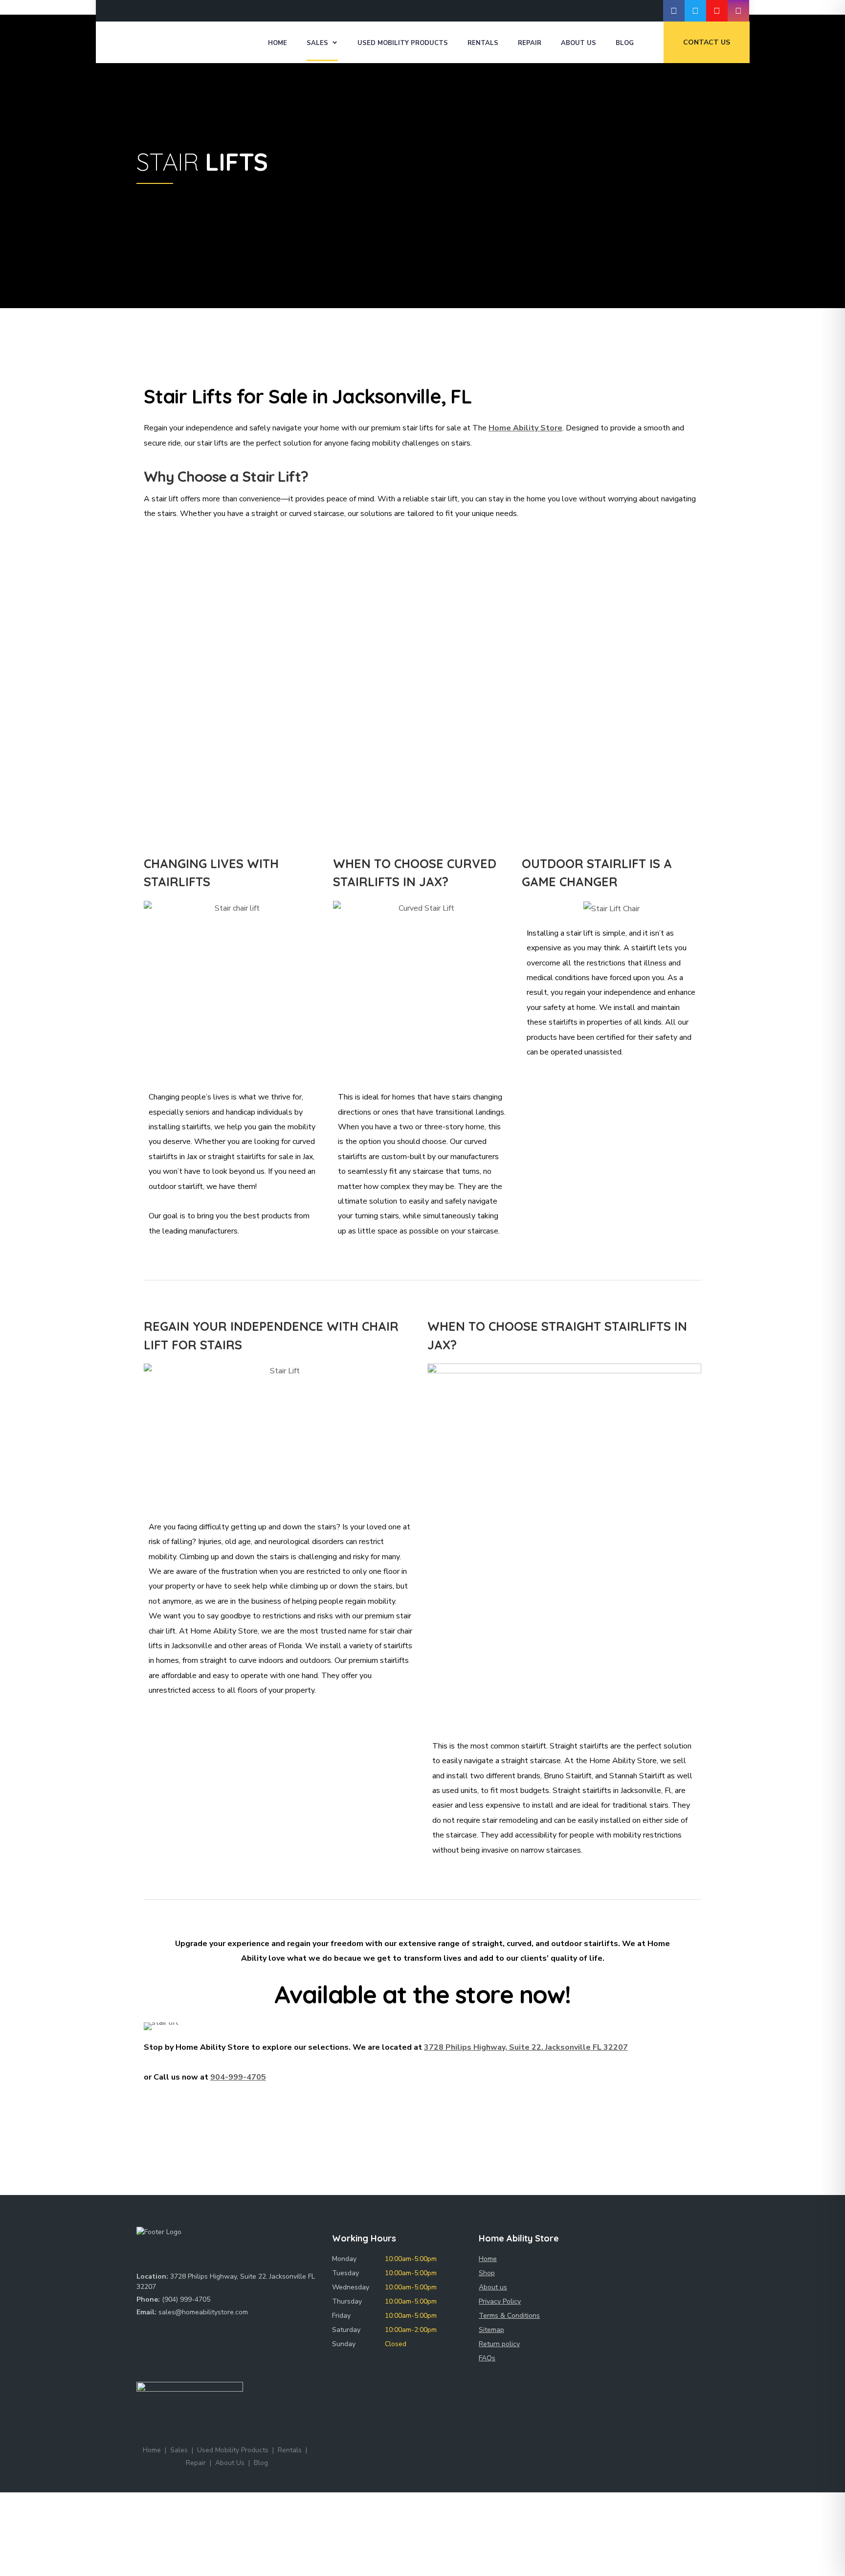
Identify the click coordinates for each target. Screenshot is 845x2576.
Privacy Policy (500, 2301)
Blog (625, 43)
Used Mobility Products (403, 43)
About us (493, 2287)
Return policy (499, 2344)
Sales (317, 43)
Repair (530, 43)
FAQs (487, 2358)
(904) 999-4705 (186, 2299)
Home (278, 43)
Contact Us (707, 42)
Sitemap (491, 2330)
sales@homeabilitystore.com (203, 2312)
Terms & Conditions (509, 2316)
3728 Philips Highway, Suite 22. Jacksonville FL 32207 (526, 2047)
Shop (487, 2273)
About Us (578, 43)
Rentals (483, 43)
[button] (154, 2026)
